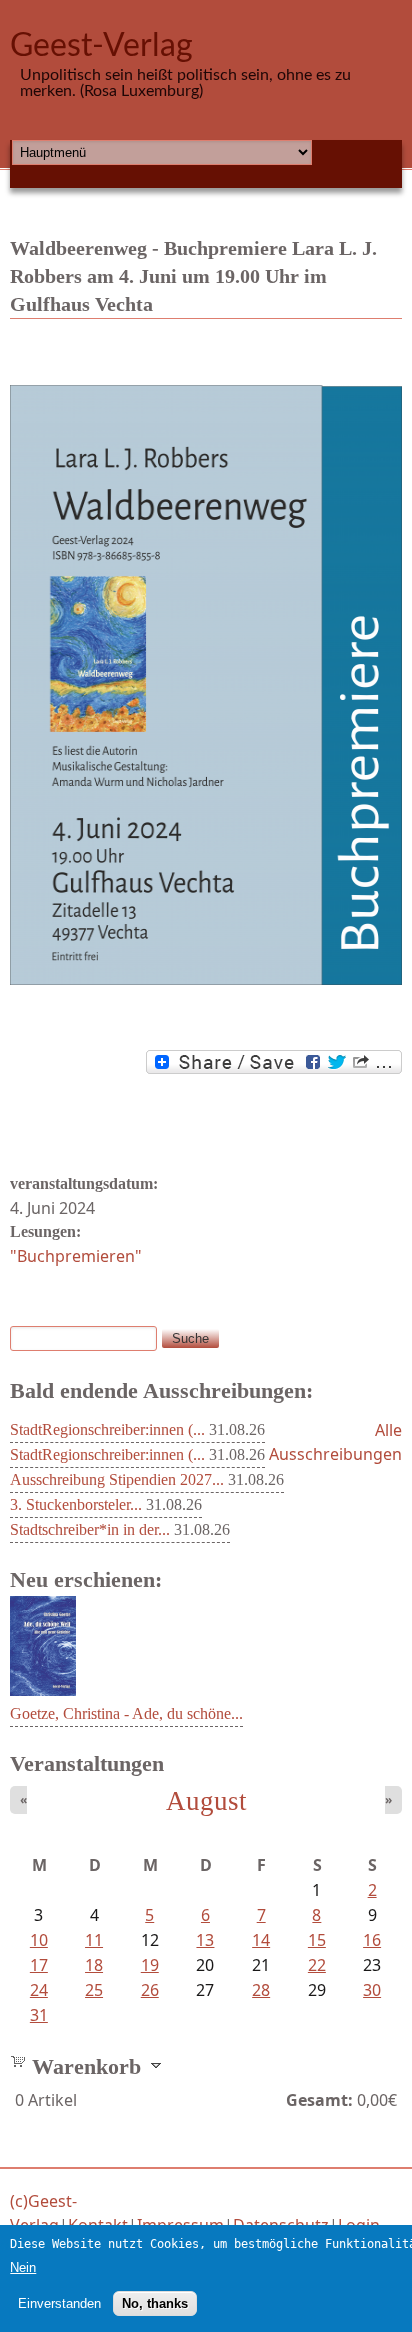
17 (39, 1965)
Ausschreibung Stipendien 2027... (117, 1479)
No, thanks (155, 2303)
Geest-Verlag (101, 46)
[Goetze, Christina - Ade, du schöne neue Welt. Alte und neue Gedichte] (43, 1690)
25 (94, 1990)
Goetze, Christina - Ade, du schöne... (126, 1713)
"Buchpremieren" (76, 1256)
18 (94, 1965)
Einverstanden (59, 2303)
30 (372, 1990)
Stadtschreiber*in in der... (90, 1529)
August (206, 1801)
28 (261, 1990)
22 (317, 1965)
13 (205, 1940)
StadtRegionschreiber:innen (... (107, 1429)
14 (261, 1940)
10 (39, 1940)
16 (372, 1940)
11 (94, 1940)
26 (150, 1990)
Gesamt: (319, 2100)
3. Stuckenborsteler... (76, 1504)
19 (150, 1965)
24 (39, 1990)
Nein (23, 2267)
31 (39, 2015)
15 (317, 1940)
